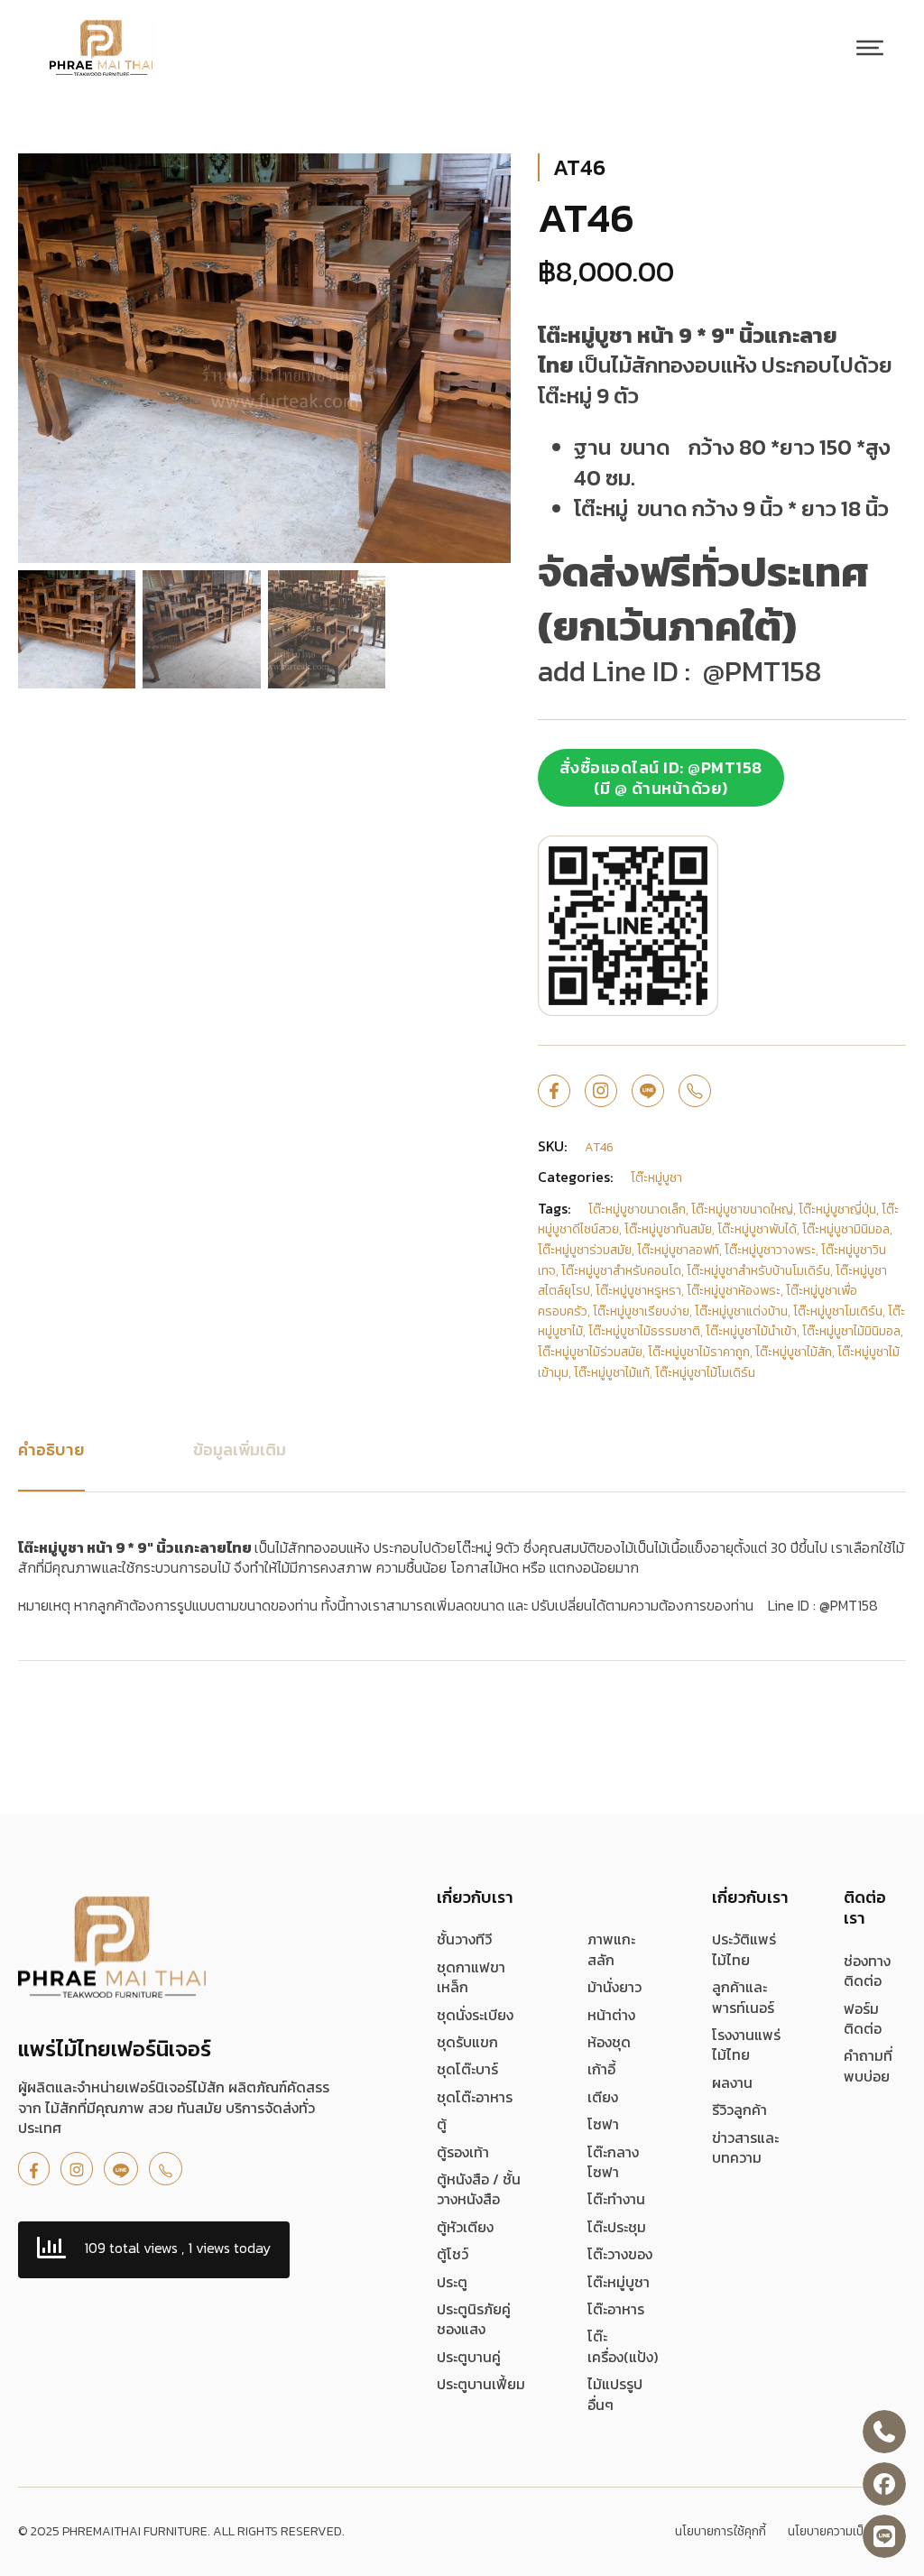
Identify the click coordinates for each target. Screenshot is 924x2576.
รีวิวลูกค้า (739, 2110)
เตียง (603, 2097)
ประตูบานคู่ (469, 2357)
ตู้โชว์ (453, 2254)
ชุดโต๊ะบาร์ (467, 2069)
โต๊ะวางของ (620, 2254)
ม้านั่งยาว (614, 1987)
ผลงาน (732, 2082)
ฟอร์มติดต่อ (863, 2019)
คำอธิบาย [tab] (51, 1450)
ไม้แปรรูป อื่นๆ (615, 2394)
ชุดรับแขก (467, 2042)
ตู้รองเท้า (463, 2152)
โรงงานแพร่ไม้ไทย (746, 2045)
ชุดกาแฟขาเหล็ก (471, 1977)
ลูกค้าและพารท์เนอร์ (743, 1997)
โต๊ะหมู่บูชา (619, 2282)
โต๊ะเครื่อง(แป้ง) (623, 2346)
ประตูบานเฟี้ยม (481, 2384)
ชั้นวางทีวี (464, 1939)
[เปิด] (870, 48)
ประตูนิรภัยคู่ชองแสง (474, 2319)
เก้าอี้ (601, 2069)
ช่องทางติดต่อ (867, 1971)
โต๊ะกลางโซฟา (613, 2162)
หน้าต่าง (611, 2015)
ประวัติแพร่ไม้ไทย (744, 1949)
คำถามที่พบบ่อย (868, 2066)
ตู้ (442, 2124)
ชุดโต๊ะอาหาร (475, 2097)
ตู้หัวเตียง (465, 2227)
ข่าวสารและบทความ (745, 2148)
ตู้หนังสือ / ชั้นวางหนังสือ (479, 2189)
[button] (486, 178)
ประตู (452, 2282)
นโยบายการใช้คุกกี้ (721, 2532)
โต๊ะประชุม (617, 2227)
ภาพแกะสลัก (611, 1949)
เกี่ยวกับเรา (475, 1897)
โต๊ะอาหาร (616, 2309)
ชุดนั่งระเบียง (475, 2015)
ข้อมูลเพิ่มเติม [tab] (240, 1450)
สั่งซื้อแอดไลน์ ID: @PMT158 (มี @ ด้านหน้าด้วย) (661, 778)
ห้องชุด (609, 2042)
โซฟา (603, 2124)
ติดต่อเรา (865, 1907)
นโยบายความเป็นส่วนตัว (847, 2532)
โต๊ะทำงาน (616, 2199)
